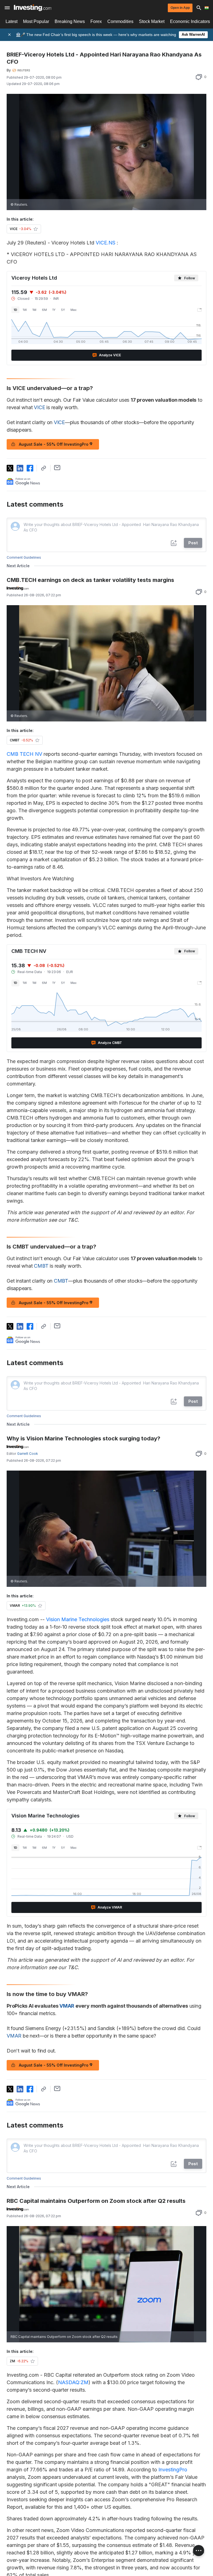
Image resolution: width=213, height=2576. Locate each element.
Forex (96, 21)
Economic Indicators (190, 21)
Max (73, 310)
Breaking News (70, 21)
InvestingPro (173, 2470)
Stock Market (152, 21)
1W (25, 310)
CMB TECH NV (24, 754)
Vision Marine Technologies (78, 1619)
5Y (63, 310)
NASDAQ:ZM (73, 2382)
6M (44, 310)
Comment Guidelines (24, 557)
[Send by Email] (57, 468)
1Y (54, 310)
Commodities (120, 21)
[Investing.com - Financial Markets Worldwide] (33, 8)
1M (34, 310)
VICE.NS (106, 243)
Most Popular (36, 21)
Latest (12, 21)
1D (15, 310)
